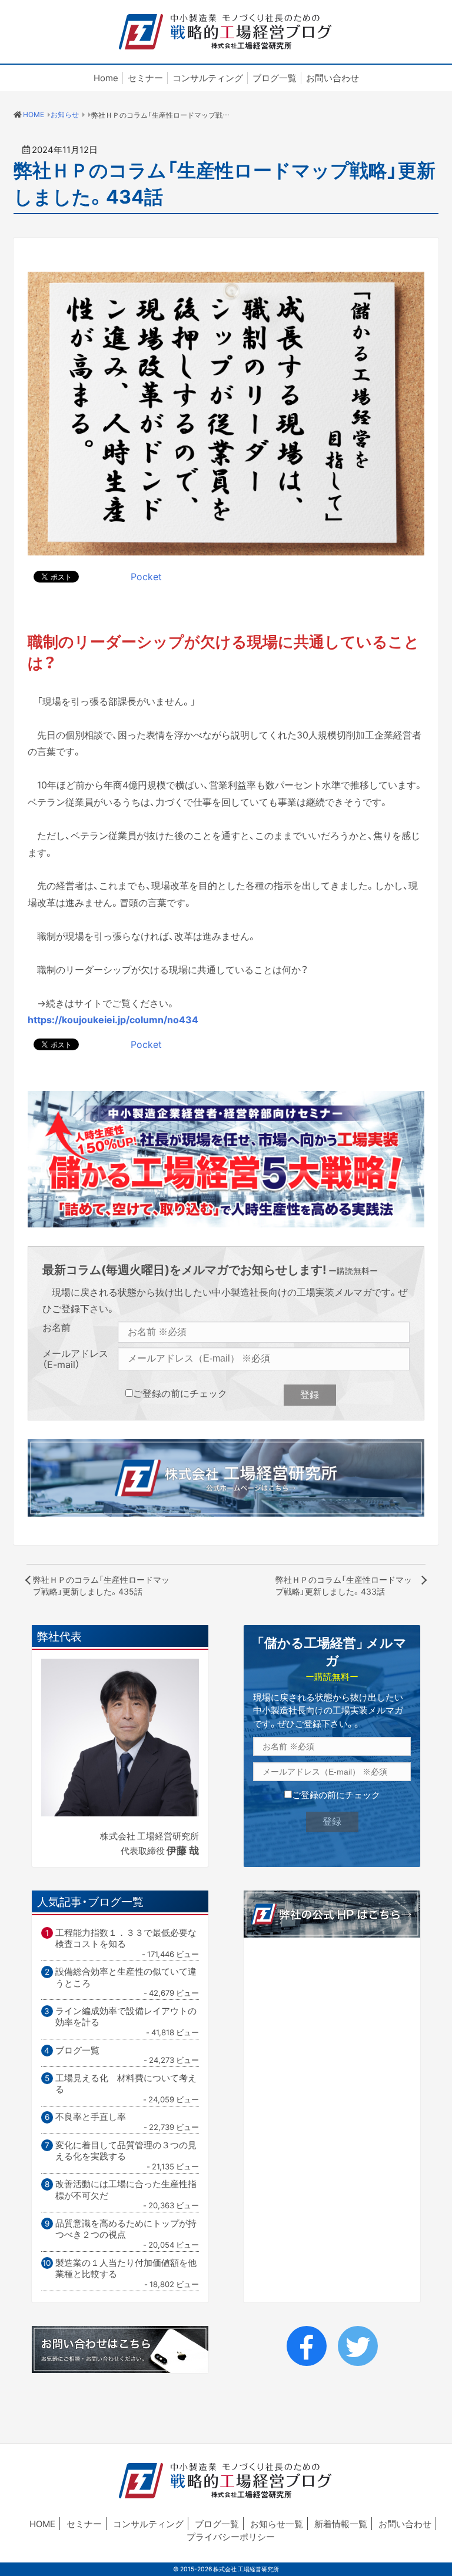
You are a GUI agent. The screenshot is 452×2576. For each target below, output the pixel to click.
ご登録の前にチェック (180, 1393)
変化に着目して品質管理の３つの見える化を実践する (126, 2151)
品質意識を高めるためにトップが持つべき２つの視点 (126, 2229)
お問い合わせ (333, 78)
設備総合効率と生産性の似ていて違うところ (126, 1977)
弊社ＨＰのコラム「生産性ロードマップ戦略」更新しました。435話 (101, 1585)
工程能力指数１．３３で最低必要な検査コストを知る (126, 1938)
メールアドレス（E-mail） (75, 1359)
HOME (42, 2524)
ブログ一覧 (275, 78)
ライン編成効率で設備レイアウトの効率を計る (126, 2017)
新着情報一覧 (341, 2524)
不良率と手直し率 (91, 2117)
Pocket (146, 576)
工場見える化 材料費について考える (126, 2084)
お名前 (56, 1328)
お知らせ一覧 (277, 2524)
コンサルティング (208, 78)
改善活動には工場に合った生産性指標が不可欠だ (126, 2190)
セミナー (145, 78)
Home (106, 78)
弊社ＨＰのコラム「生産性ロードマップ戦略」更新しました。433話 (344, 1585)
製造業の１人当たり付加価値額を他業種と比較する (126, 2269)
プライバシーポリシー (231, 2537)
